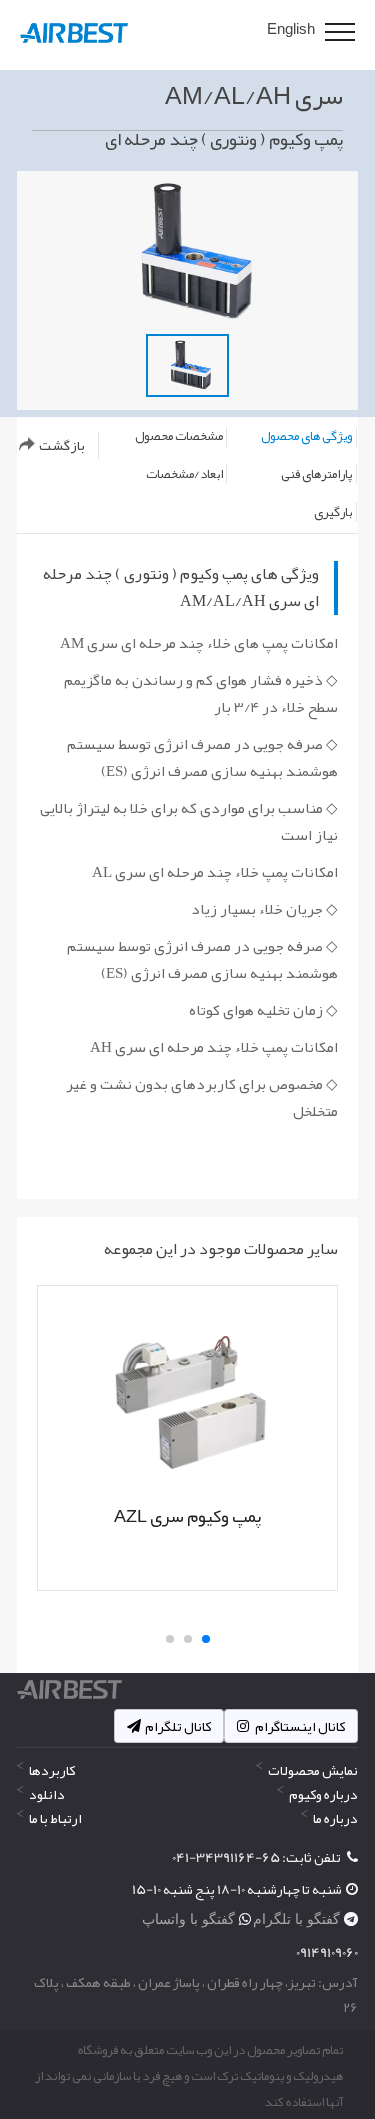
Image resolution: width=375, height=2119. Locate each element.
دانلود (47, 1794)
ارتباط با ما (55, 1818)
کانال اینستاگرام (299, 1726)
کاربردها (52, 1770)
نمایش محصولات (313, 1770)
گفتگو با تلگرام (298, 1919)
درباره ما (335, 1818)
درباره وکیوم (323, 1794)
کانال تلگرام (178, 1726)
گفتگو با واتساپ (190, 1919)
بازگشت (62, 445)
